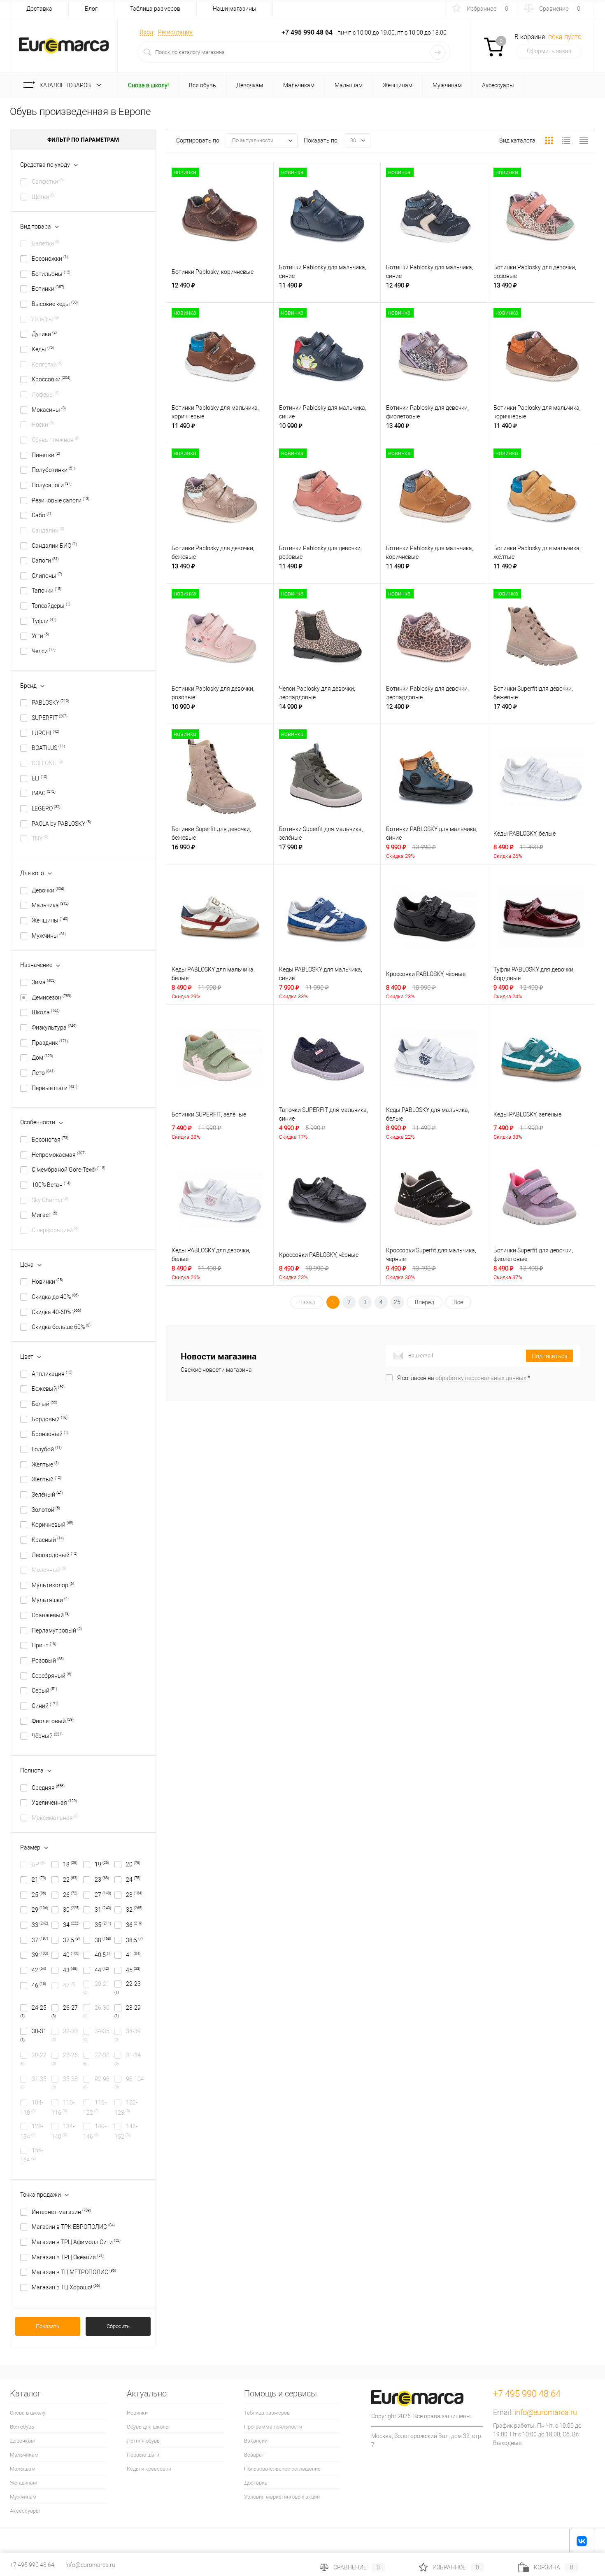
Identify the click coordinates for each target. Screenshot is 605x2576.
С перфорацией (55, 1230)
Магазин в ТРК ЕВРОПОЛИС (73, 2227)
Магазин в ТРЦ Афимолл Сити (76, 2242)
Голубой (47, 1449)
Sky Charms (50, 1200)
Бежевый (48, 1389)
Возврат (254, 2455)
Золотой (46, 1510)
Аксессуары (25, 2511)
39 (40, 1955)
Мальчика (50, 905)
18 (70, 1864)
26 (70, 1895)
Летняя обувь (143, 2441)
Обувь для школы (148, 2427)
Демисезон (51, 997)
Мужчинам (23, 2497)
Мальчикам (24, 2455)
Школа (46, 1012)
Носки (43, 425)
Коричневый (52, 1525)
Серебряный (51, 1676)
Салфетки (48, 182)
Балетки (46, 243)
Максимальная (55, 1818)
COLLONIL (47, 763)
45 (133, 1970)
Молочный (49, 1570)
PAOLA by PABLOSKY (61, 824)
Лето (43, 1073)
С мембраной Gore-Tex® (69, 1170)
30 (71, 1910)
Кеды (43, 349)
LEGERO (46, 808)
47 (69, 1985)
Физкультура (54, 1028)
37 (40, 1940)
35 (103, 1925)
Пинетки (46, 455)
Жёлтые (45, 1464)
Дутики (44, 334)
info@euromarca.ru (546, 2412)
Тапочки (47, 591)
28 (134, 1895)
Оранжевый (51, 1615)
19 (102, 1864)
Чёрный (47, 1736)
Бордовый (50, 1419)
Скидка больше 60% (61, 1327)
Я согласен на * (464, 1378)
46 (39, 1985)
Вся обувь (22, 2427)
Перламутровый (57, 1630)
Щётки (43, 197)
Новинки (47, 1282)
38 (103, 1940)
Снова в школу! (28, 2413)
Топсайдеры (51, 606)
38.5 (134, 1940)
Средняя (48, 1788)
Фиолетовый (53, 1721)
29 (40, 1910)
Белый (44, 1404)
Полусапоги (52, 485)
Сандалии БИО (54, 546)
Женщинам (23, 2483)
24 (133, 1880)
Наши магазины (235, 9)
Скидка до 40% (55, 1297)
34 (71, 1925)
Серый (44, 1691)
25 (39, 1895)
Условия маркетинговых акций (282, 2497)
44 (102, 1970)
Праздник (50, 1043)
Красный (48, 1540)
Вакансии (256, 2441)
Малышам (23, 2469)
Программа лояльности (273, 2427)
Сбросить (118, 2326)
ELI (40, 778)
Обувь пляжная (56, 440)
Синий (45, 1706)
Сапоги (45, 561)
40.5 (103, 1955)
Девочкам (22, 2441)
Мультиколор (53, 1585)
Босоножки (50, 259)
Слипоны (47, 576)
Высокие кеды (55, 304)
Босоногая (50, 1140)
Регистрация (175, 32)
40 (71, 1955)
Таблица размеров (155, 9)
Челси (44, 651)
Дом (42, 1058)
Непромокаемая (59, 1155)
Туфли (44, 621)
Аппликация (52, 1374)
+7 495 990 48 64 (32, 2565)
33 (40, 1925)
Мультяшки (50, 1600)
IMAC (44, 793)
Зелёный (47, 1495)
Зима (44, 982)
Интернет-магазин (61, 2212)
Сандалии (48, 530)
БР (38, 1864)
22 (70, 1880)
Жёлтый (47, 1479)
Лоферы (46, 395)
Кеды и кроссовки (149, 2469)
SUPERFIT (50, 718)
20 (133, 1864)
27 (103, 1895)
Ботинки (48, 289)
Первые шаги (55, 1088)
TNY (40, 838)
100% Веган (51, 1185)
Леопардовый (55, 1555)
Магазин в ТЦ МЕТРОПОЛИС (74, 2272)
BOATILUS (48, 748)
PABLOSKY (50, 703)
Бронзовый (50, 1434)
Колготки (47, 364)
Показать (48, 2326)
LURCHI (45, 733)
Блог (91, 9)
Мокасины (49, 410)
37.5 (71, 1940)
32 (134, 1910)
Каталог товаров (66, 85)
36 (134, 1925)
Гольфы (45, 319)
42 (39, 1970)
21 (39, 1880)
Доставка (39, 9)
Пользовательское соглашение (282, 2469)
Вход (147, 32)
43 (70, 1970)
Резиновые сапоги (60, 500)
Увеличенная (54, 1803)
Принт (44, 1645)
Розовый (48, 1661)
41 (133, 1955)
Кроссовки (51, 379)
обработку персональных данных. (482, 1378)
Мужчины (49, 936)
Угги (40, 636)
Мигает (44, 1215)
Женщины (50, 920)
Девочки (48, 890)
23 (102, 1880)
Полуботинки (54, 470)
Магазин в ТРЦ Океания (68, 2257)
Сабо (41, 515)
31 (103, 1910)
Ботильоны (51, 274)
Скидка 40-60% (56, 1312)
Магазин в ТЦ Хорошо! (66, 2287)
